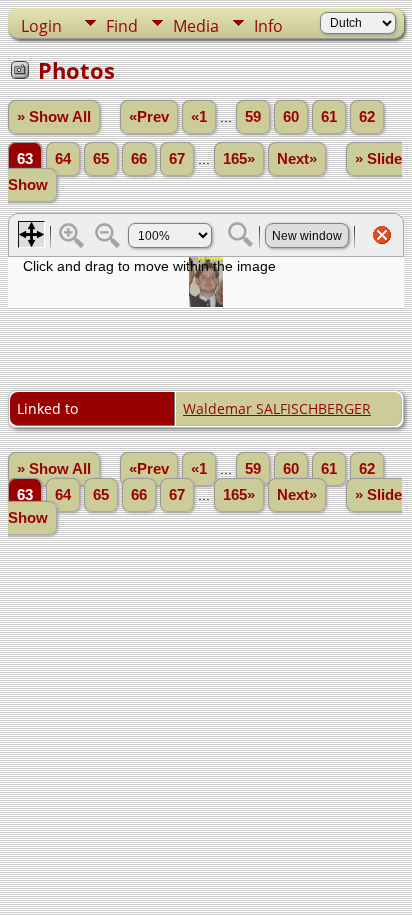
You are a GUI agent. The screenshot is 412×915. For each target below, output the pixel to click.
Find (122, 26)
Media (196, 26)
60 (291, 117)
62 (367, 117)
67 (177, 159)
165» (239, 159)
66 (139, 159)
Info (268, 26)
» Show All (54, 117)
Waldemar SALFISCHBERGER (277, 408)
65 (101, 159)
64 (63, 159)
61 (329, 117)
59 (253, 117)
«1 (199, 117)
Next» (297, 159)
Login (41, 26)
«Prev (149, 117)
